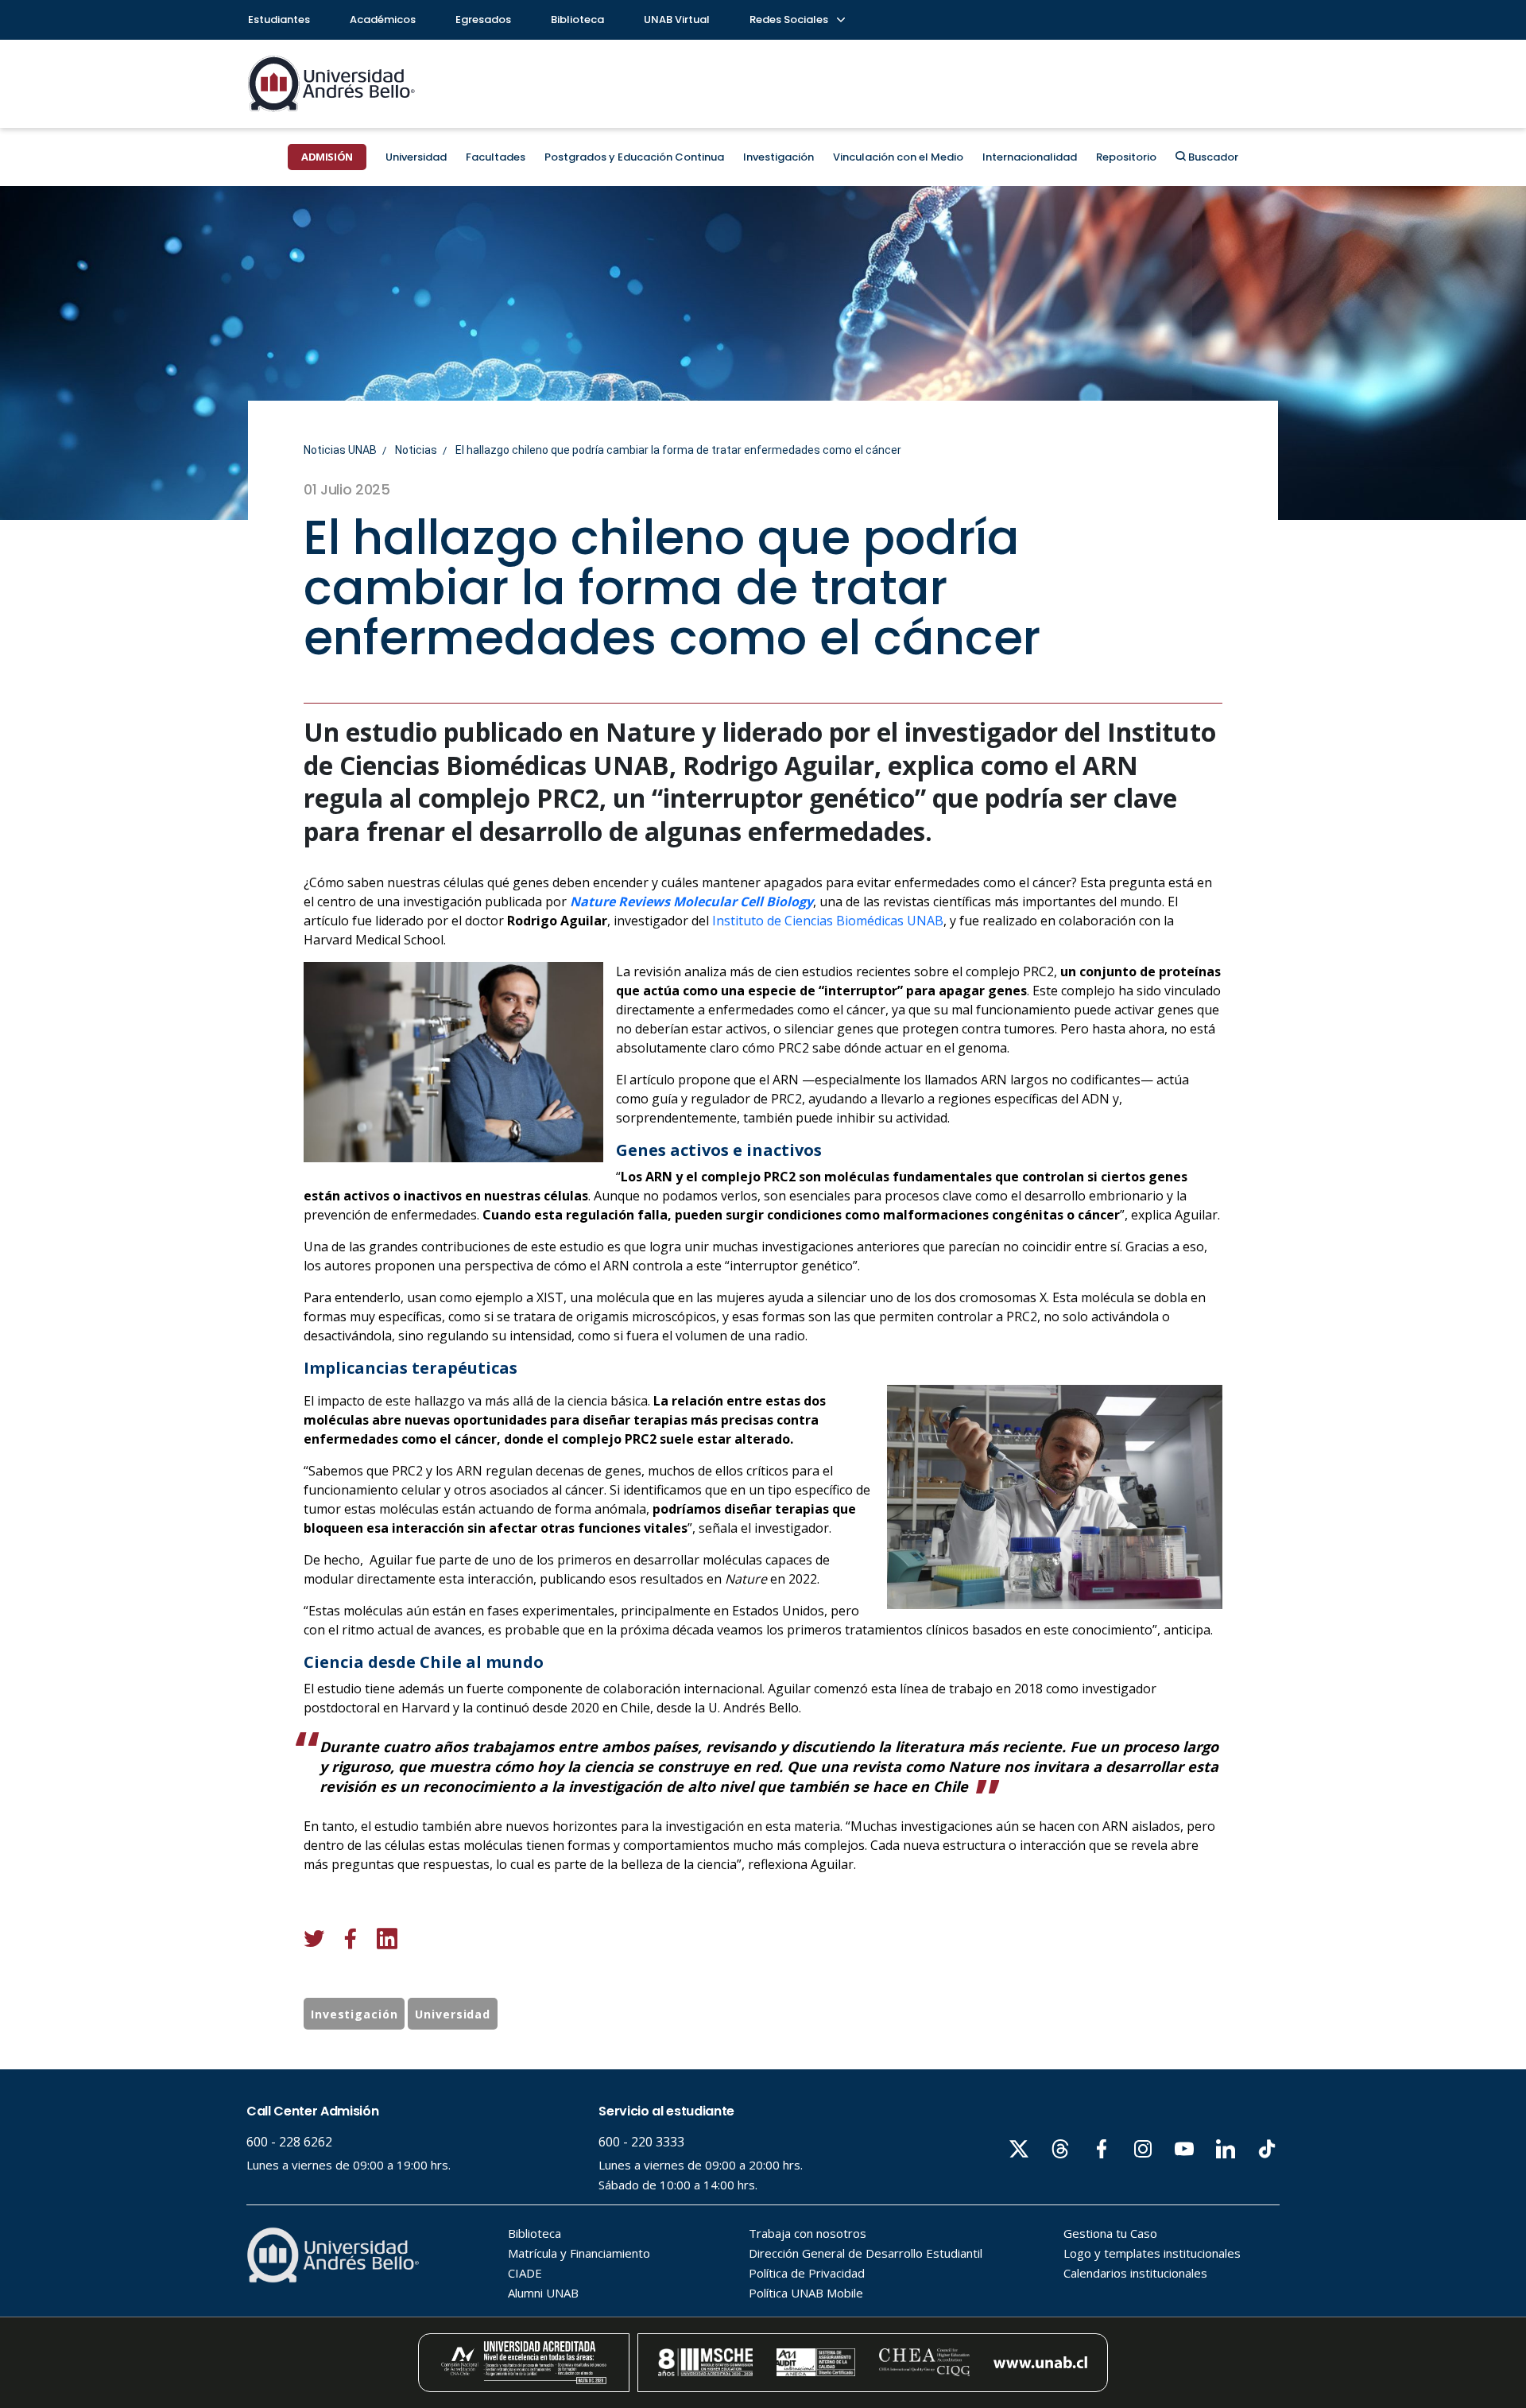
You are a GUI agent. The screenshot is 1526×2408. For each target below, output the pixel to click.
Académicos (383, 19)
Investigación (778, 157)
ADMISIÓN (327, 157)
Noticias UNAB (340, 450)
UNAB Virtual (677, 19)
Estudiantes (279, 19)
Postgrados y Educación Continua (634, 157)
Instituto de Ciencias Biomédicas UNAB (828, 921)
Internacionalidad (1030, 157)
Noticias (416, 450)
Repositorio (1126, 157)
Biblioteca (577, 19)
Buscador (1212, 157)
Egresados (483, 19)
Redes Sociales (790, 19)
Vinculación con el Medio (898, 157)
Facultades (496, 157)
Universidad (416, 157)
